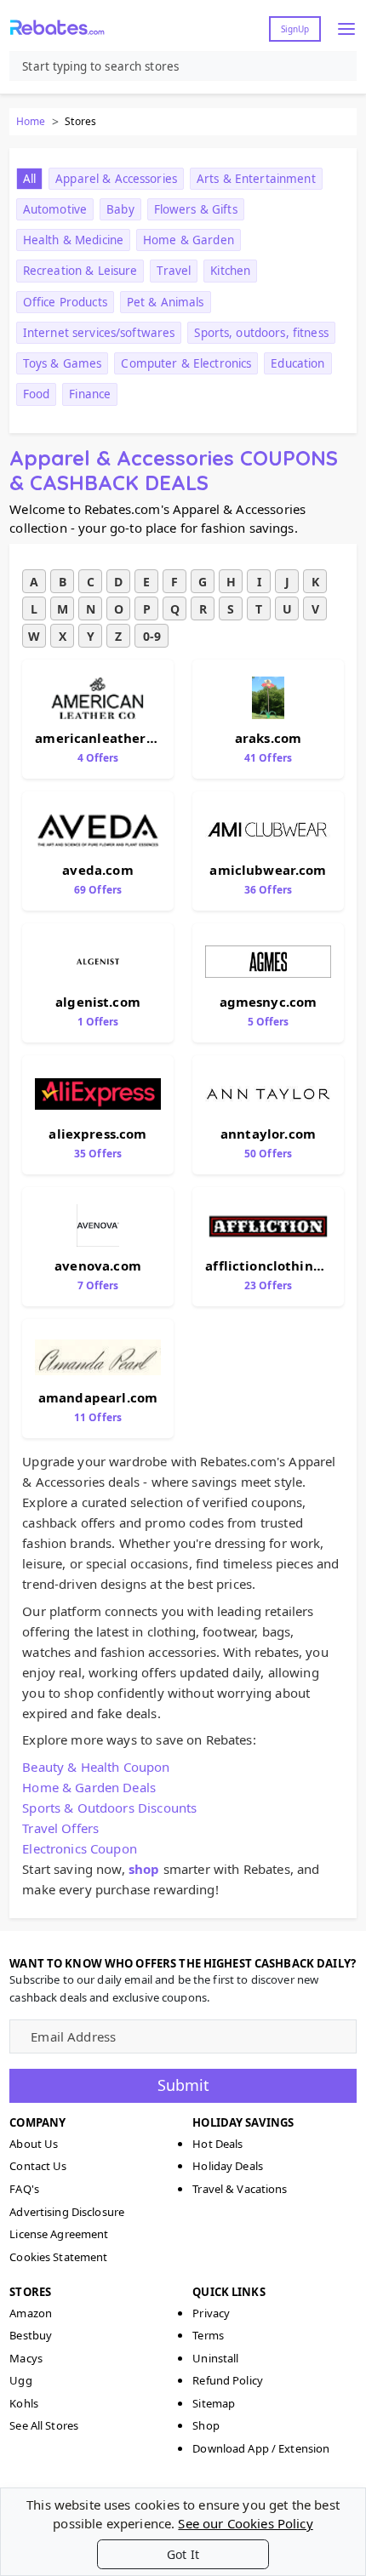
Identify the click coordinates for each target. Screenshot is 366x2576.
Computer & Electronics (186, 363)
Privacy (211, 2313)
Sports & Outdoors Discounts (109, 1808)
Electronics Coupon (80, 1848)
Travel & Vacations (240, 2189)
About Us (34, 2144)
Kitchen (230, 271)
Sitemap (214, 2403)
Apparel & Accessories (116, 179)
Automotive (55, 209)
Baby (120, 209)
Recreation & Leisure (80, 271)
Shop (206, 2425)
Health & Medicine (73, 240)
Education (297, 363)
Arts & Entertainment (256, 179)
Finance (90, 394)
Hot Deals (217, 2144)
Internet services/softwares (99, 333)
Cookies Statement (58, 2257)
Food (37, 394)
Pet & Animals (166, 302)
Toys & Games (63, 363)
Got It (183, 2554)
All (29, 179)
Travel (174, 271)
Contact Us (38, 2166)
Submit (183, 2085)
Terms (208, 2335)
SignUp (295, 29)
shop (144, 1869)
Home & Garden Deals (89, 1787)
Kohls (24, 2403)
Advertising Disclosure (67, 2212)
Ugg (20, 2380)
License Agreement (59, 2234)
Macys (26, 2358)
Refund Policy (228, 2380)
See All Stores (44, 2425)
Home (31, 121)
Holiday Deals (228, 2166)
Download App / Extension (261, 2448)
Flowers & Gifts (196, 209)
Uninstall (215, 2358)
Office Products (65, 302)
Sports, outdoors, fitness (261, 333)
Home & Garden (189, 240)
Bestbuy (31, 2335)
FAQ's (24, 2189)
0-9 (152, 636)
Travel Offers (60, 1828)
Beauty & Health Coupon (96, 1767)
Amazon (31, 2313)
